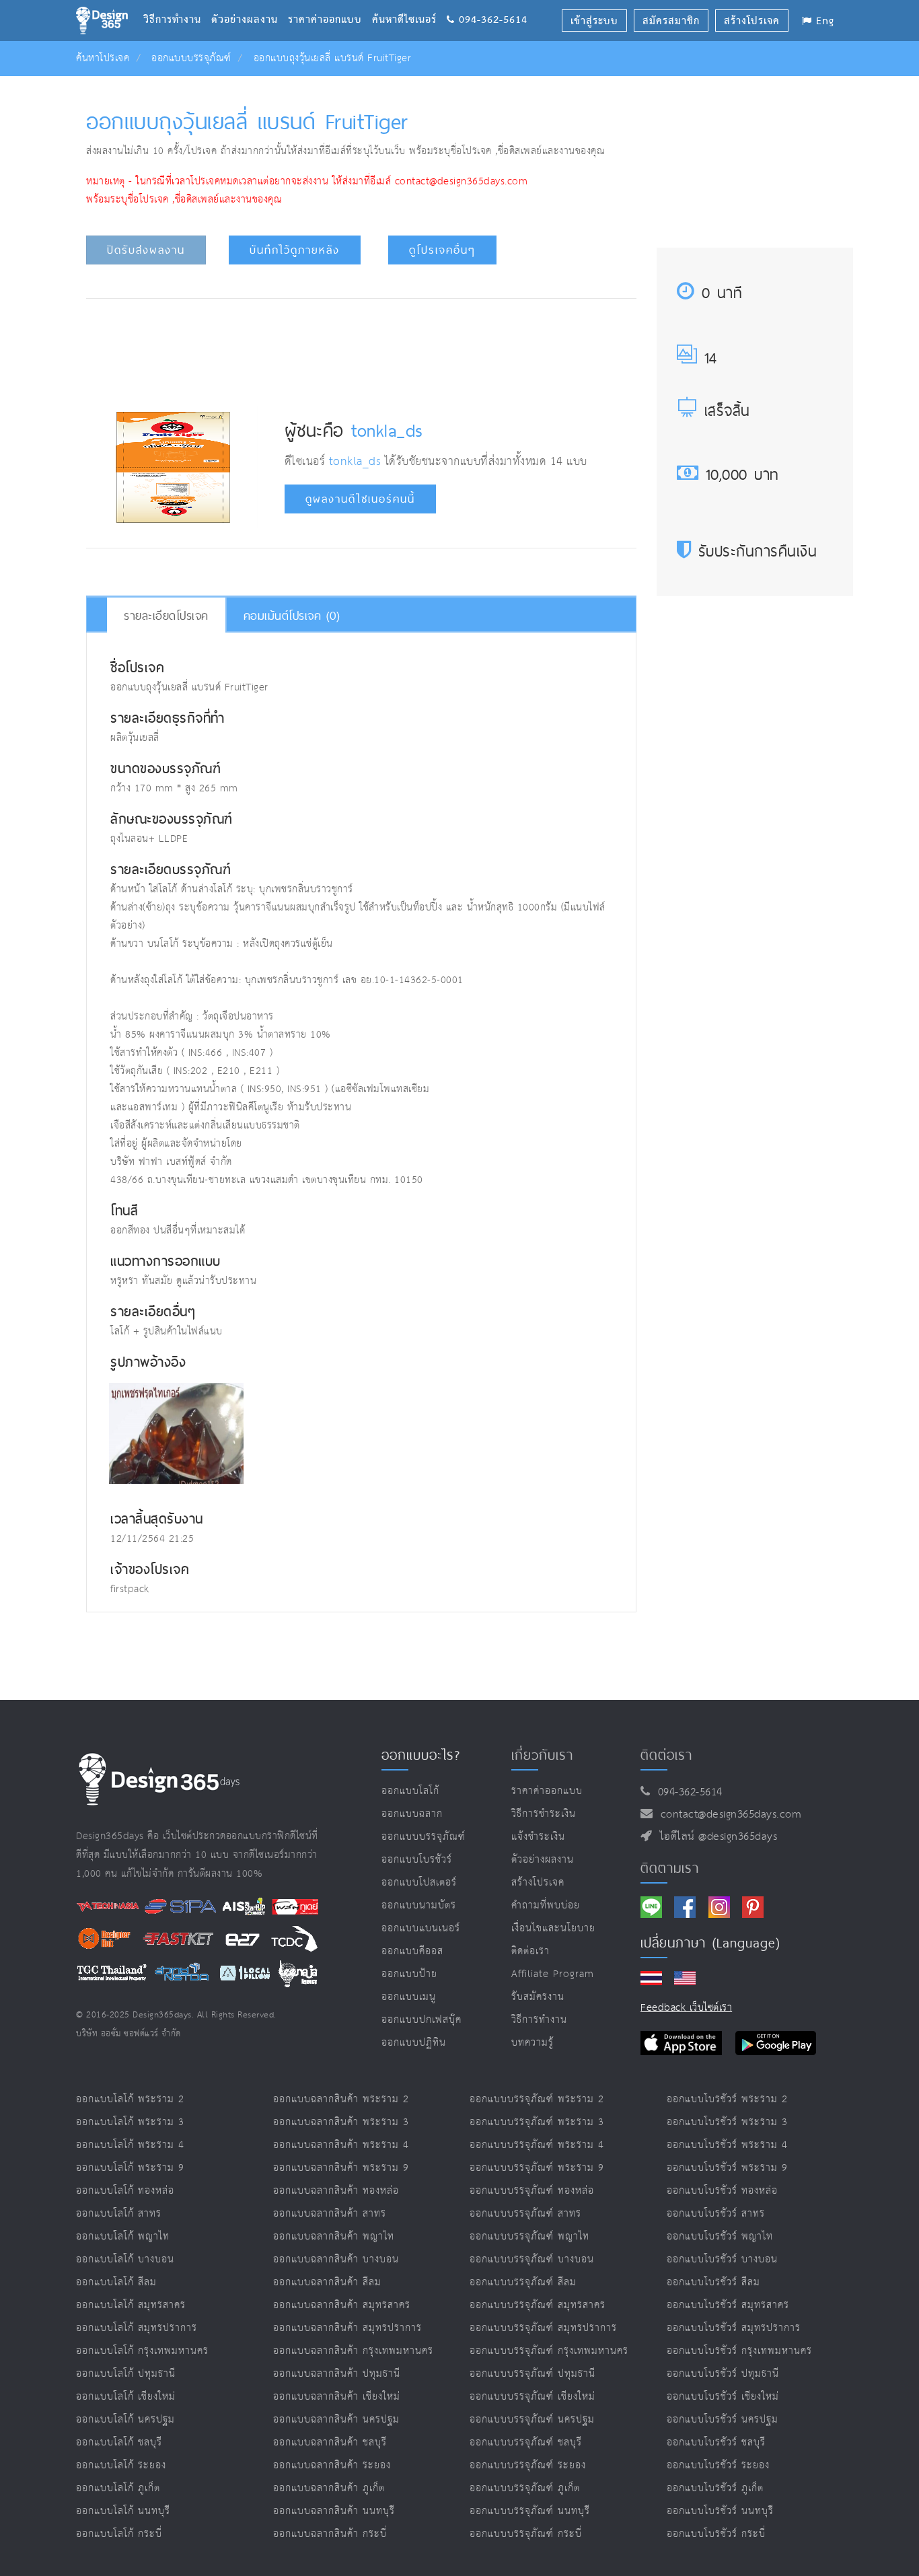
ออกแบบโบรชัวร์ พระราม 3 (727, 2122)
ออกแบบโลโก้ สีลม (116, 2282)
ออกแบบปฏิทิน (414, 2043)
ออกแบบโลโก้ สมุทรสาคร (131, 2305)
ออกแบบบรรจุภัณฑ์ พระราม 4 (537, 2145)
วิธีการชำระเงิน (544, 1814)
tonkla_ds (387, 430)
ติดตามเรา (670, 1868)
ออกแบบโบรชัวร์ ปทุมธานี (723, 2374)
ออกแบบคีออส (412, 1951)
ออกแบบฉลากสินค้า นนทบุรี (334, 2511)
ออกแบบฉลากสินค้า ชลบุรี (330, 2442)
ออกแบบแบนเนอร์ (421, 1928)
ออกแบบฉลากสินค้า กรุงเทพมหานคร (353, 2351)
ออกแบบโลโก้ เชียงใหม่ (126, 2397)
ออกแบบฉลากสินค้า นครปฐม (336, 2420)
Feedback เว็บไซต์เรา (686, 2008)
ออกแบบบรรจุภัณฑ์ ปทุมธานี (532, 2374)
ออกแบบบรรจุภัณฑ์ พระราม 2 (537, 2099)
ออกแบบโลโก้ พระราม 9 (130, 2168)
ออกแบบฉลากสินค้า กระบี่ (330, 2534)
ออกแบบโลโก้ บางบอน (125, 2259)
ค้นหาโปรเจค (103, 58)
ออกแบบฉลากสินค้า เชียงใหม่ (337, 2397)
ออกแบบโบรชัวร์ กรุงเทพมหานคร (739, 2351)
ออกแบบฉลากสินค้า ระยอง (332, 2465)
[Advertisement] (361, 349)
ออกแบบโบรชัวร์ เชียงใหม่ (723, 2397)
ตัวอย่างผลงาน (250, 3)
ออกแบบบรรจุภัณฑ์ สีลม (523, 2282)
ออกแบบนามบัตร (419, 1905)
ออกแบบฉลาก (412, 1814)
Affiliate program (553, 1974)
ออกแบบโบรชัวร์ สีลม (713, 2282)
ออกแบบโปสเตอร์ (419, 1883)
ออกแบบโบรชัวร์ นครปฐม (723, 2420)
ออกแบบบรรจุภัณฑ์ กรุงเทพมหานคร (549, 2351)
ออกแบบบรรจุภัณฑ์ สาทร (525, 2214)
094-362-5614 (687, 1792)
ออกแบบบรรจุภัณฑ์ (191, 58)
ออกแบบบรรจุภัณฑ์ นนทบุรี (530, 2511)
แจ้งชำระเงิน (538, 1837)
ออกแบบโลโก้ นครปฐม (125, 2420)
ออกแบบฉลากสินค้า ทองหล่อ (336, 2191)
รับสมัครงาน (538, 1997)
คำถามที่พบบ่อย (546, 1905)
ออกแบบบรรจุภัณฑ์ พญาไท (529, 2237)
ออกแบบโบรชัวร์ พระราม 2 (727, 2099)
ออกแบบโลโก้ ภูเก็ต (118, 2488)
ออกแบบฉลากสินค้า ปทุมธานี (337, 2374)
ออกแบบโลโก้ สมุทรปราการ (137, 2328)
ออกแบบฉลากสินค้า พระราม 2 (341, 2099)
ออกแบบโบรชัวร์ (417, 1860)
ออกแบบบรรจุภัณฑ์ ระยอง (528, 2465)
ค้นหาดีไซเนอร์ (409, 3)
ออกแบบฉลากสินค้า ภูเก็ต (329, 2488)
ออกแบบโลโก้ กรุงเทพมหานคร (142, 2351)
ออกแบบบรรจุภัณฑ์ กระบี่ (526, 2534)
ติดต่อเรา (530, 1951)
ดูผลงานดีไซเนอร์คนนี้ (360, 499)
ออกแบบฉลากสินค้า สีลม (327, 2282)
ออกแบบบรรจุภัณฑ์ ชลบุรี (526, 2442)
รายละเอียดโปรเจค (166, 615)
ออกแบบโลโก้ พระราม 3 (130, 2122)
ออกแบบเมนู (409, 1997)
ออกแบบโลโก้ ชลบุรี (119, 2442)
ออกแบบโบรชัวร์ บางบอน (722, 2259)
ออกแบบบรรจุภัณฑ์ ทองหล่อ (532, 2191)
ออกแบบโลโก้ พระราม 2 (130, 2099)
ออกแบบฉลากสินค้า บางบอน (336, 2259)
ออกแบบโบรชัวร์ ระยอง (718, 2465)
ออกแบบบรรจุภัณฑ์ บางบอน (532, 2259)
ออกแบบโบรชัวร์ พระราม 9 (727, 2168)
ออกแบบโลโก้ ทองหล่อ (125, 2191)
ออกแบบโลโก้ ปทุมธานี (126, 2374)
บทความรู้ (532, 2043)
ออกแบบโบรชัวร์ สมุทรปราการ (734, 2328)
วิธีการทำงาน (177, 3)
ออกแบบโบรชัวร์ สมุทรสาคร (728, 2305)
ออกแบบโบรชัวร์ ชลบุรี (716, 2442)
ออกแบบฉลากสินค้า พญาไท (334, 2237)
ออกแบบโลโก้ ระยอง (121, 2465)
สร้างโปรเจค (538, 1883)
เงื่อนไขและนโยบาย (553, 1928)
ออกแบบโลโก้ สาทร (119, 2214)
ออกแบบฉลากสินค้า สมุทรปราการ (347, 2328)
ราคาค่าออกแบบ (330, 3)
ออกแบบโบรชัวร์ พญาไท (720, 2237)
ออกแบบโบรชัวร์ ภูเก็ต (715, 2488)
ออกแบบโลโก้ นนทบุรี (123, 2511)
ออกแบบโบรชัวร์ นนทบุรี (720, 2511)
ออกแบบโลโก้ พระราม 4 (130, 2145)
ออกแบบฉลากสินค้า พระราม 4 (341, 2145)
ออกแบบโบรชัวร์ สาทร (716, 2214)
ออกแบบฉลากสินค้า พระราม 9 (341, 2168)
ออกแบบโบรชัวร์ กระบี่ (716, 2534)
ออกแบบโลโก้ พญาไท (123, 2237)
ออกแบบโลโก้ (410, 1791)
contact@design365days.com (728, 1815)
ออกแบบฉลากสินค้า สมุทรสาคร (342, 2305)
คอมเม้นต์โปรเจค (292, 615)
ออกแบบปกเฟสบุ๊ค (421, 2020)
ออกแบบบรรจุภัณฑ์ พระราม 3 (537, 2122)
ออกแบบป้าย (409, 1974)
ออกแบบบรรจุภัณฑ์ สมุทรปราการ (543, 2328)
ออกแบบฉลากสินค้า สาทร (330, 2214)
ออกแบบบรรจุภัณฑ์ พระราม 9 (537, 2168)
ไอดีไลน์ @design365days (715, 1837)
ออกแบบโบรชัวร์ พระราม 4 (727, 2145)
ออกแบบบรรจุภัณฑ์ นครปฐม (532, 2420)
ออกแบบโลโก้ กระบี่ (119, 2534)
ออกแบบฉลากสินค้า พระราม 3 (341, 2122)
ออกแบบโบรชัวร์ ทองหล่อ (722, 2191)
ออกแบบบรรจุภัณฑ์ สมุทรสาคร (538, 2305)
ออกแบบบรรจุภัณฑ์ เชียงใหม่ (532, 2397)
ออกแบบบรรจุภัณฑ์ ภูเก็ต (525, 2488)
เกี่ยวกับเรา (542, 1755)
